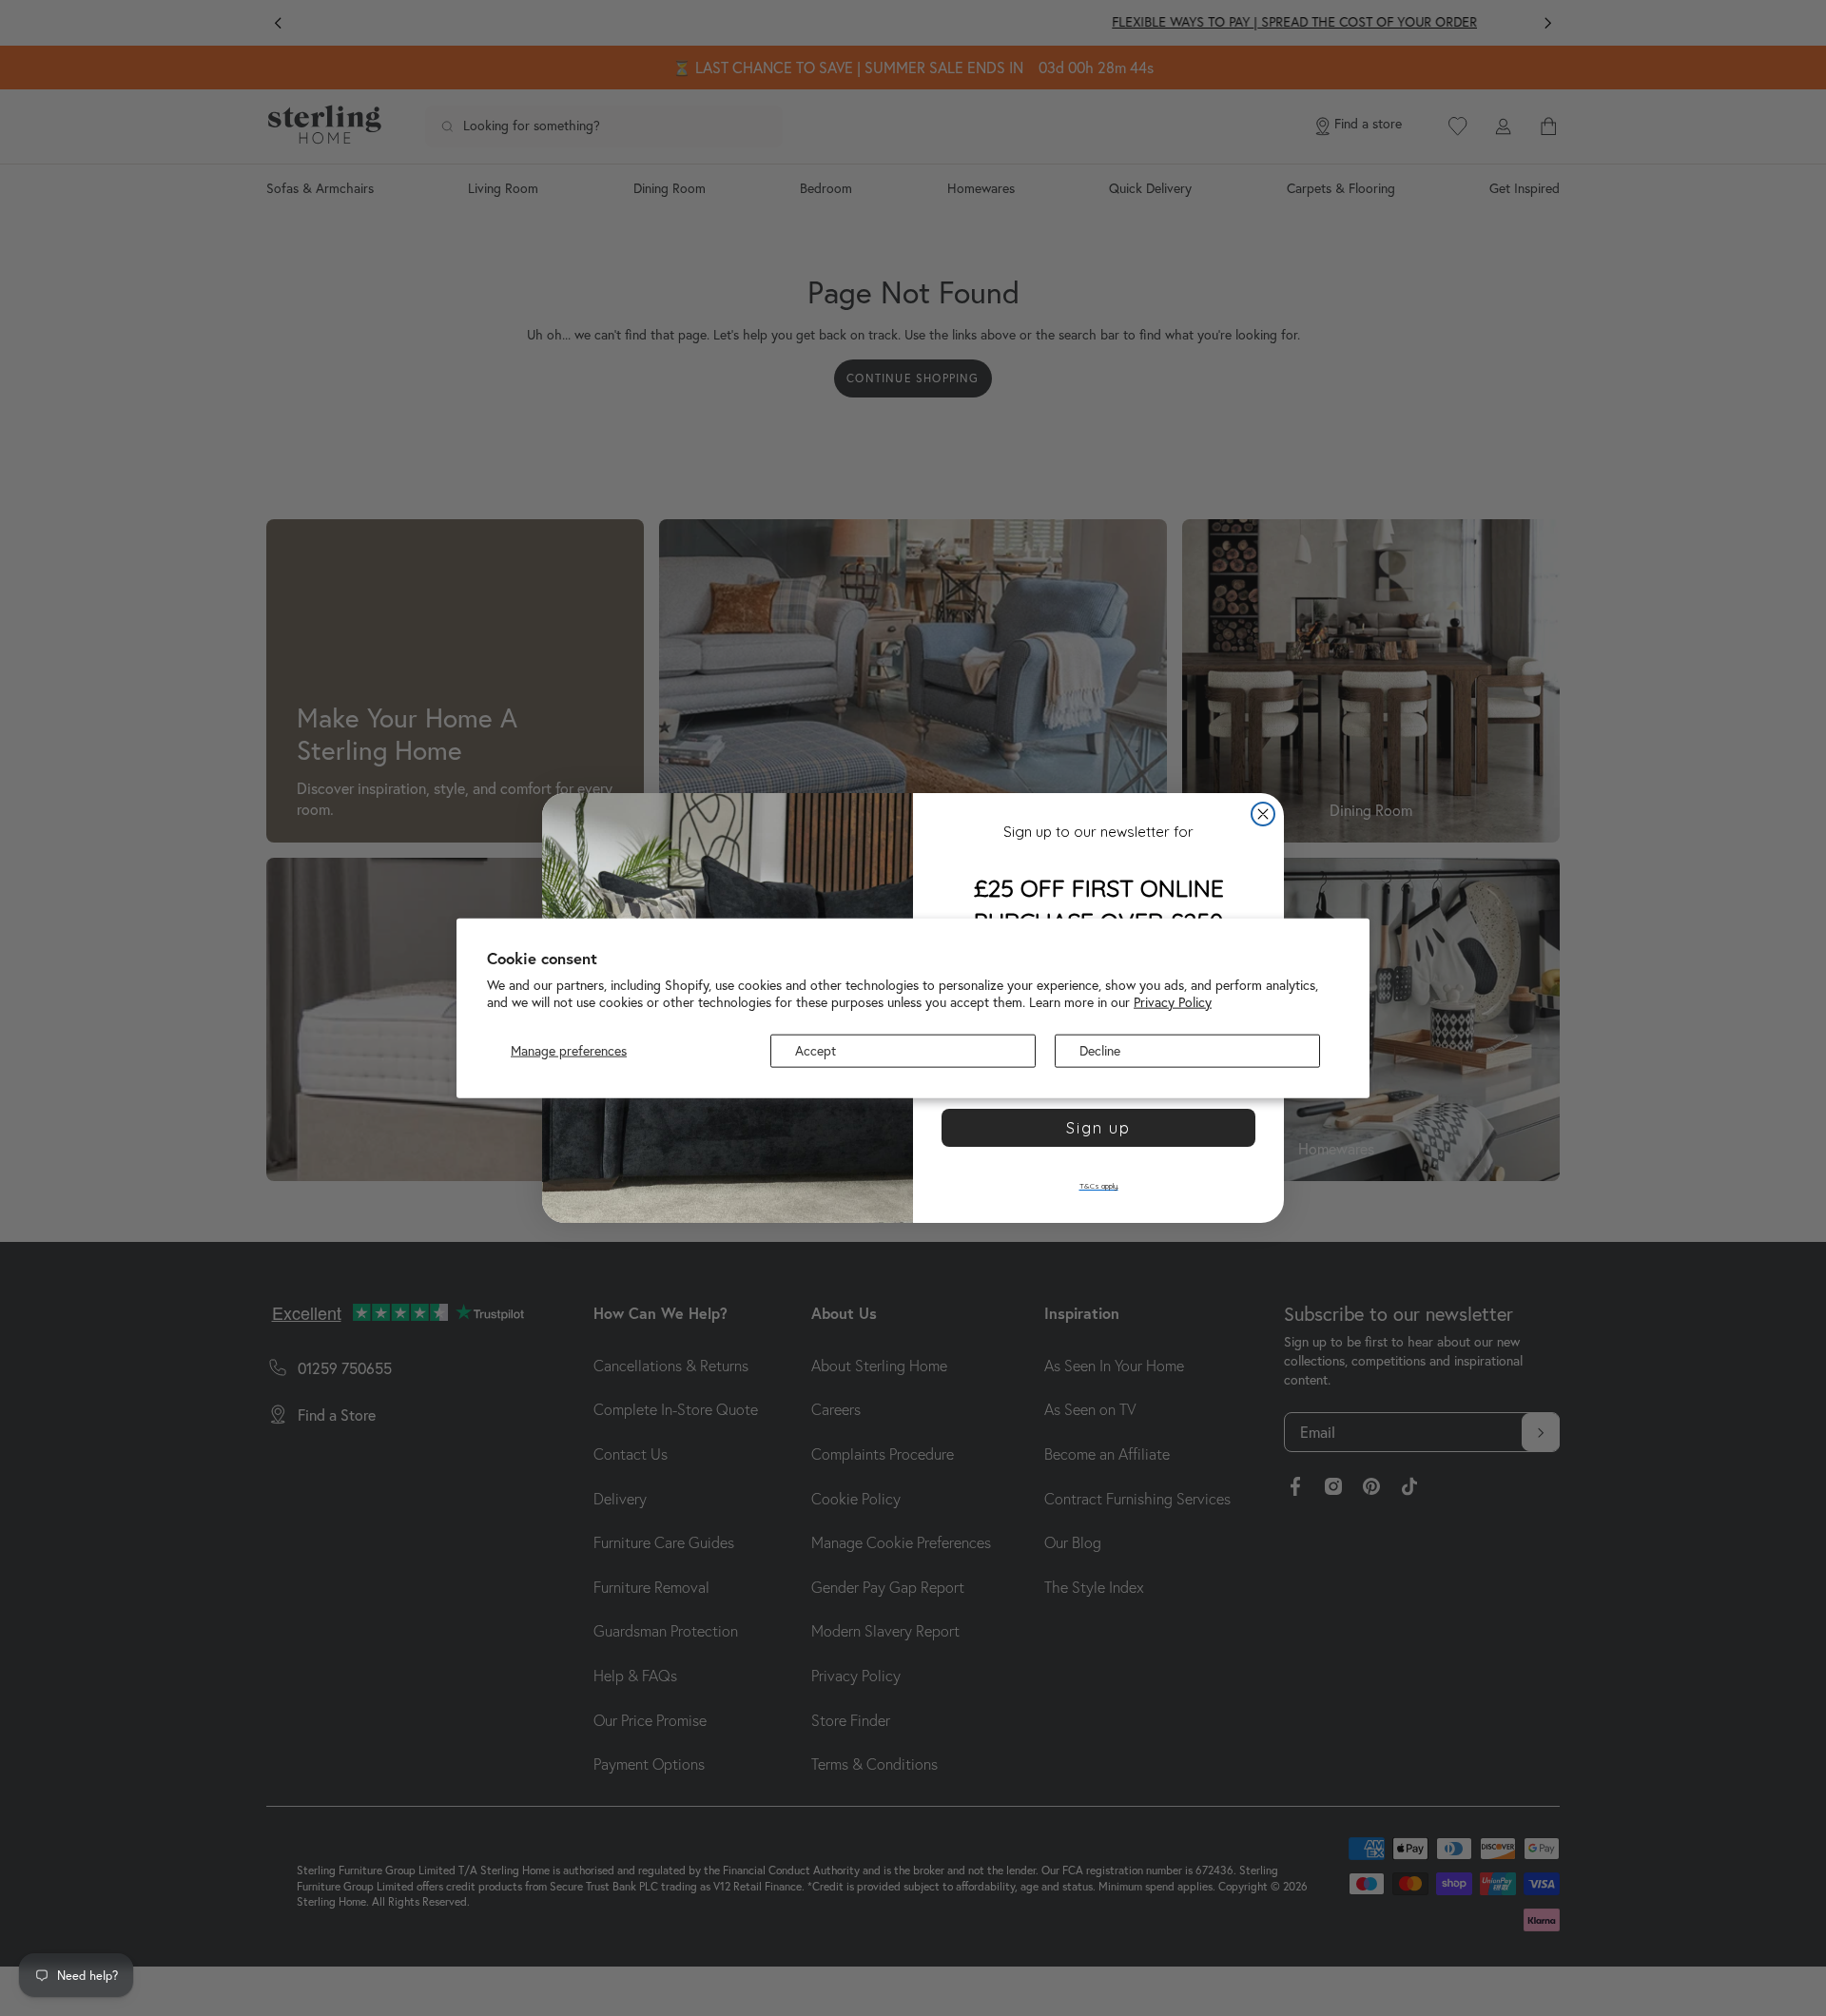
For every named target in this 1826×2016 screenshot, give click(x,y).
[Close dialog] (1263, 814)
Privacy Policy (1173, 1001)
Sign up (1098, 1128)
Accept (816, 1051)
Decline (1100, 1051)
